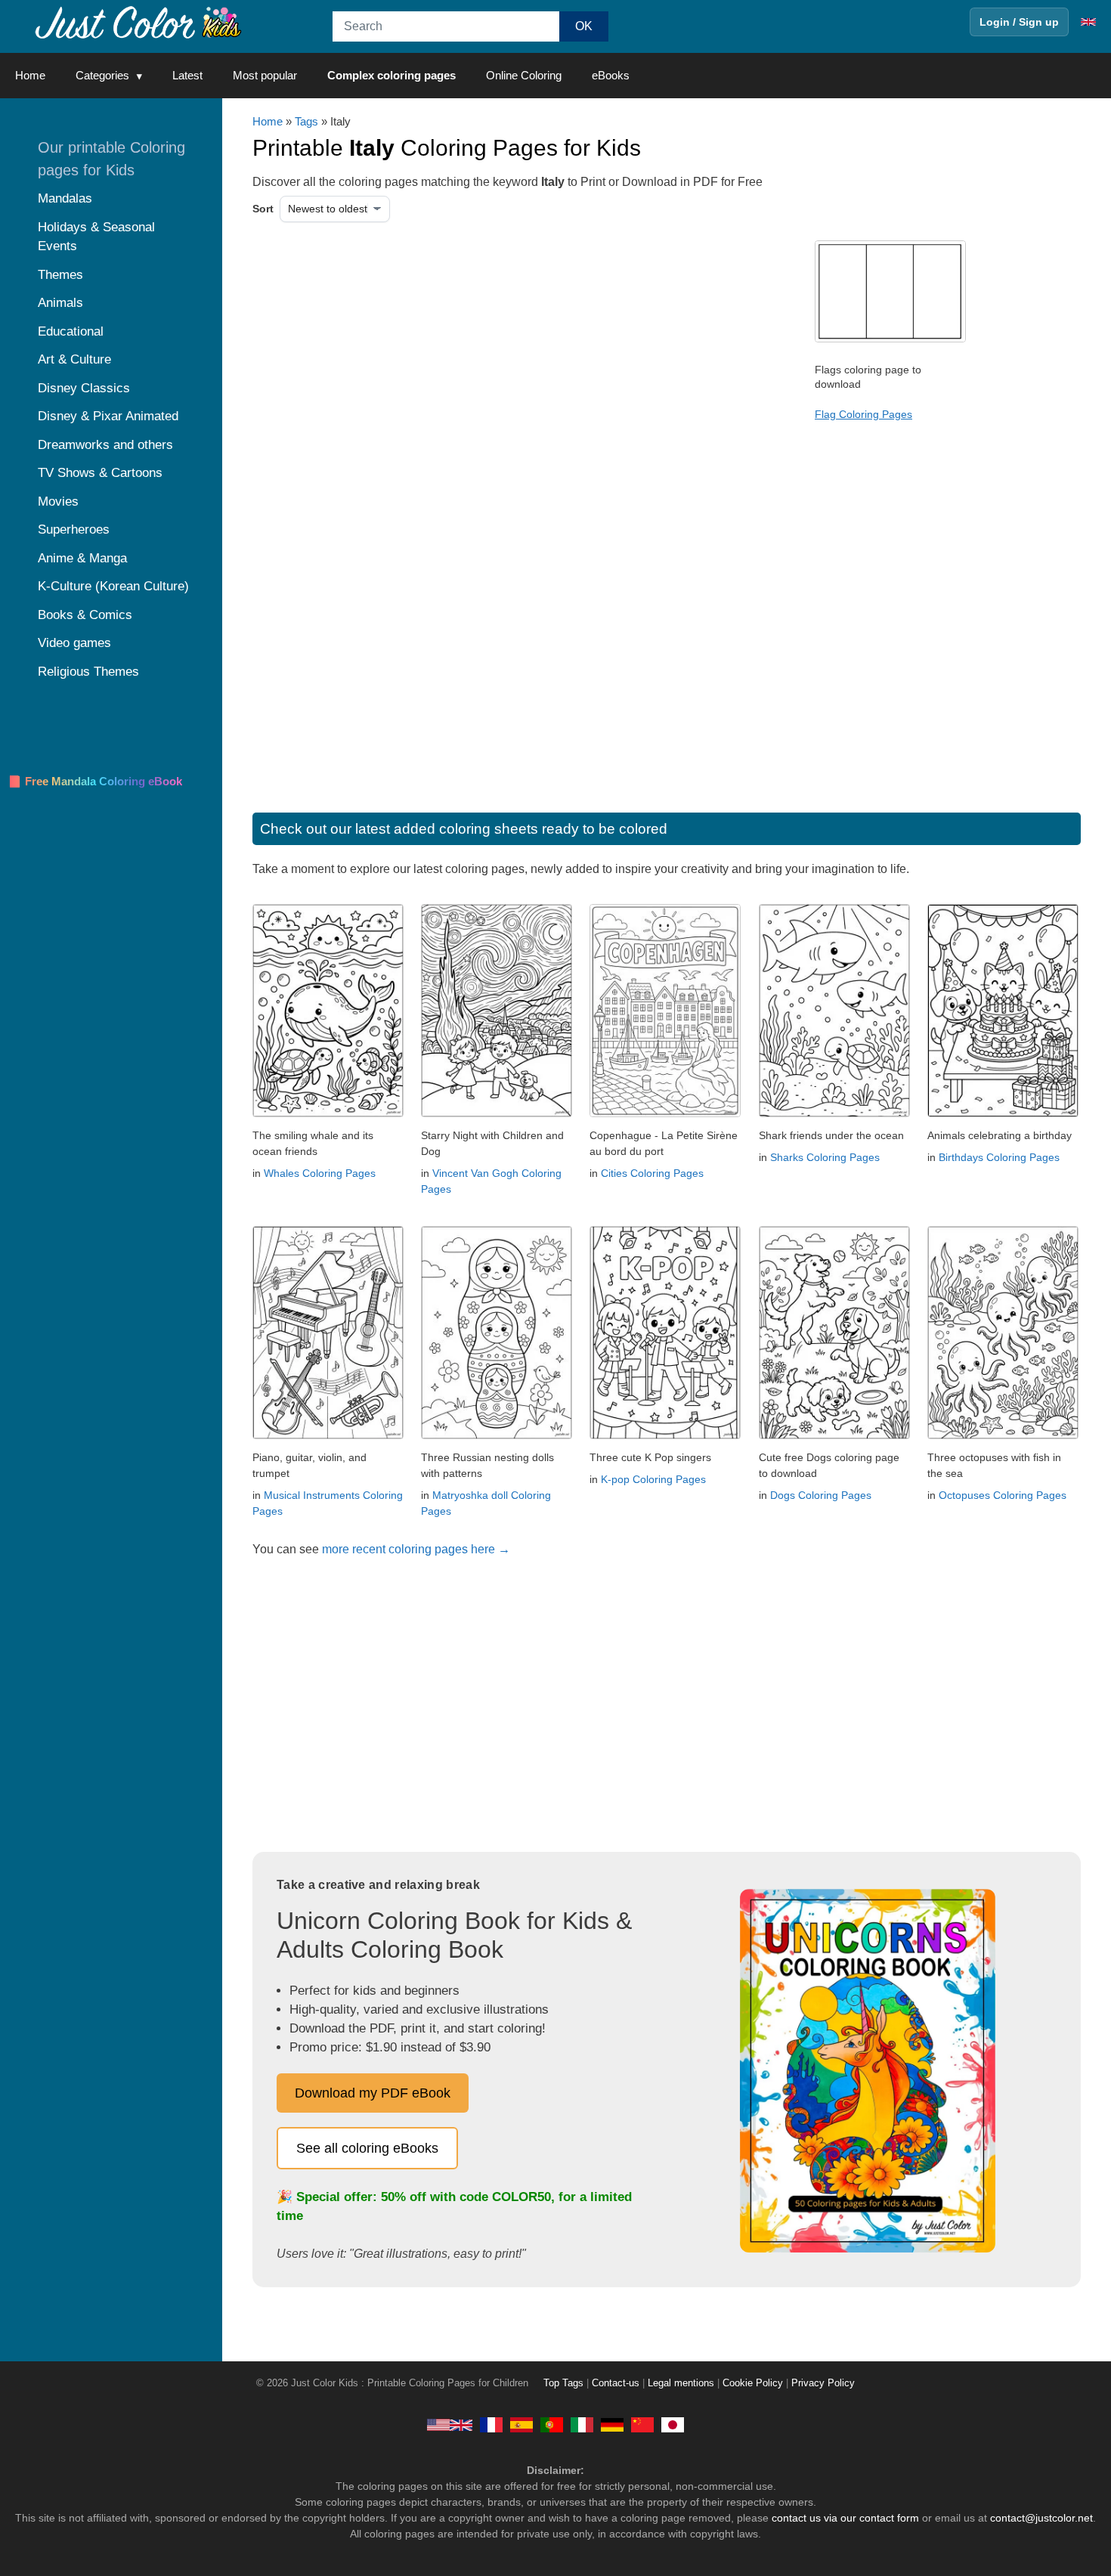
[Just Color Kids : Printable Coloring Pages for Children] (139, 22)
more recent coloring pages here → (416, 1549)
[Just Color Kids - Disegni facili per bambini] (582, 2424)
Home (30, 75)
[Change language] (1088, 22)
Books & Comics (85, 615)
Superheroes (74, 529)
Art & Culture (74, 359)
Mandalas (65, 198)
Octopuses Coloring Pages (1003, 1495)
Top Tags (563, 2383)
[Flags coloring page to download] (890, 339)
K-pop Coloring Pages (653, 1479)
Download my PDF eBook (373, 2093)
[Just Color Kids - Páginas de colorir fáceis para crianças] (552, 2424)
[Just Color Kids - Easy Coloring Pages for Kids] (450, 2424)
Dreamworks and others (105, 445)
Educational (71, 331)
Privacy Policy (823, 2383)
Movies (58, 502)
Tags (306, 121)
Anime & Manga (82, 558)
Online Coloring (524, 75)
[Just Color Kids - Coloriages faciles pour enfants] (491, 2424)
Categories (102, 75)
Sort (263, 209)
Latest (187, 75)
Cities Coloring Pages (652, 1173)
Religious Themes (88, 672)
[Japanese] (673, 2424)
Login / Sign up (1019, 22)
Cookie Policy (753, 2383)
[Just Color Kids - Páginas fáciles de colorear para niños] (521, 2424)
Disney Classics (84, 388)
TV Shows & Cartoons (100, 473)
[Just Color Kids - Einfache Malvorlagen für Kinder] (612, 2424)
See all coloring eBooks (367, 2148)
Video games (74, 643)
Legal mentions (681, 2383)
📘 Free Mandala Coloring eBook (95, 781)
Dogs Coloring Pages (821, 1495)
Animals (60, 303)
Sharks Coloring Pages (825, 1157)
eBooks (611, 75)
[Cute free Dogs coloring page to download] (834, 1435)
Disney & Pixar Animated (108, 416)
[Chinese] (642, 2424)
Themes (60, 275)
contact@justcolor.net (1041, 2518)
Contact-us (616, 2383)
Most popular (265, 75)
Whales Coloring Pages (320, 1173)
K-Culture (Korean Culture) (113, 586)
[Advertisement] (407, 361)
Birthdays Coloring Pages (999, 1157)
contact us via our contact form (845, 2518)
